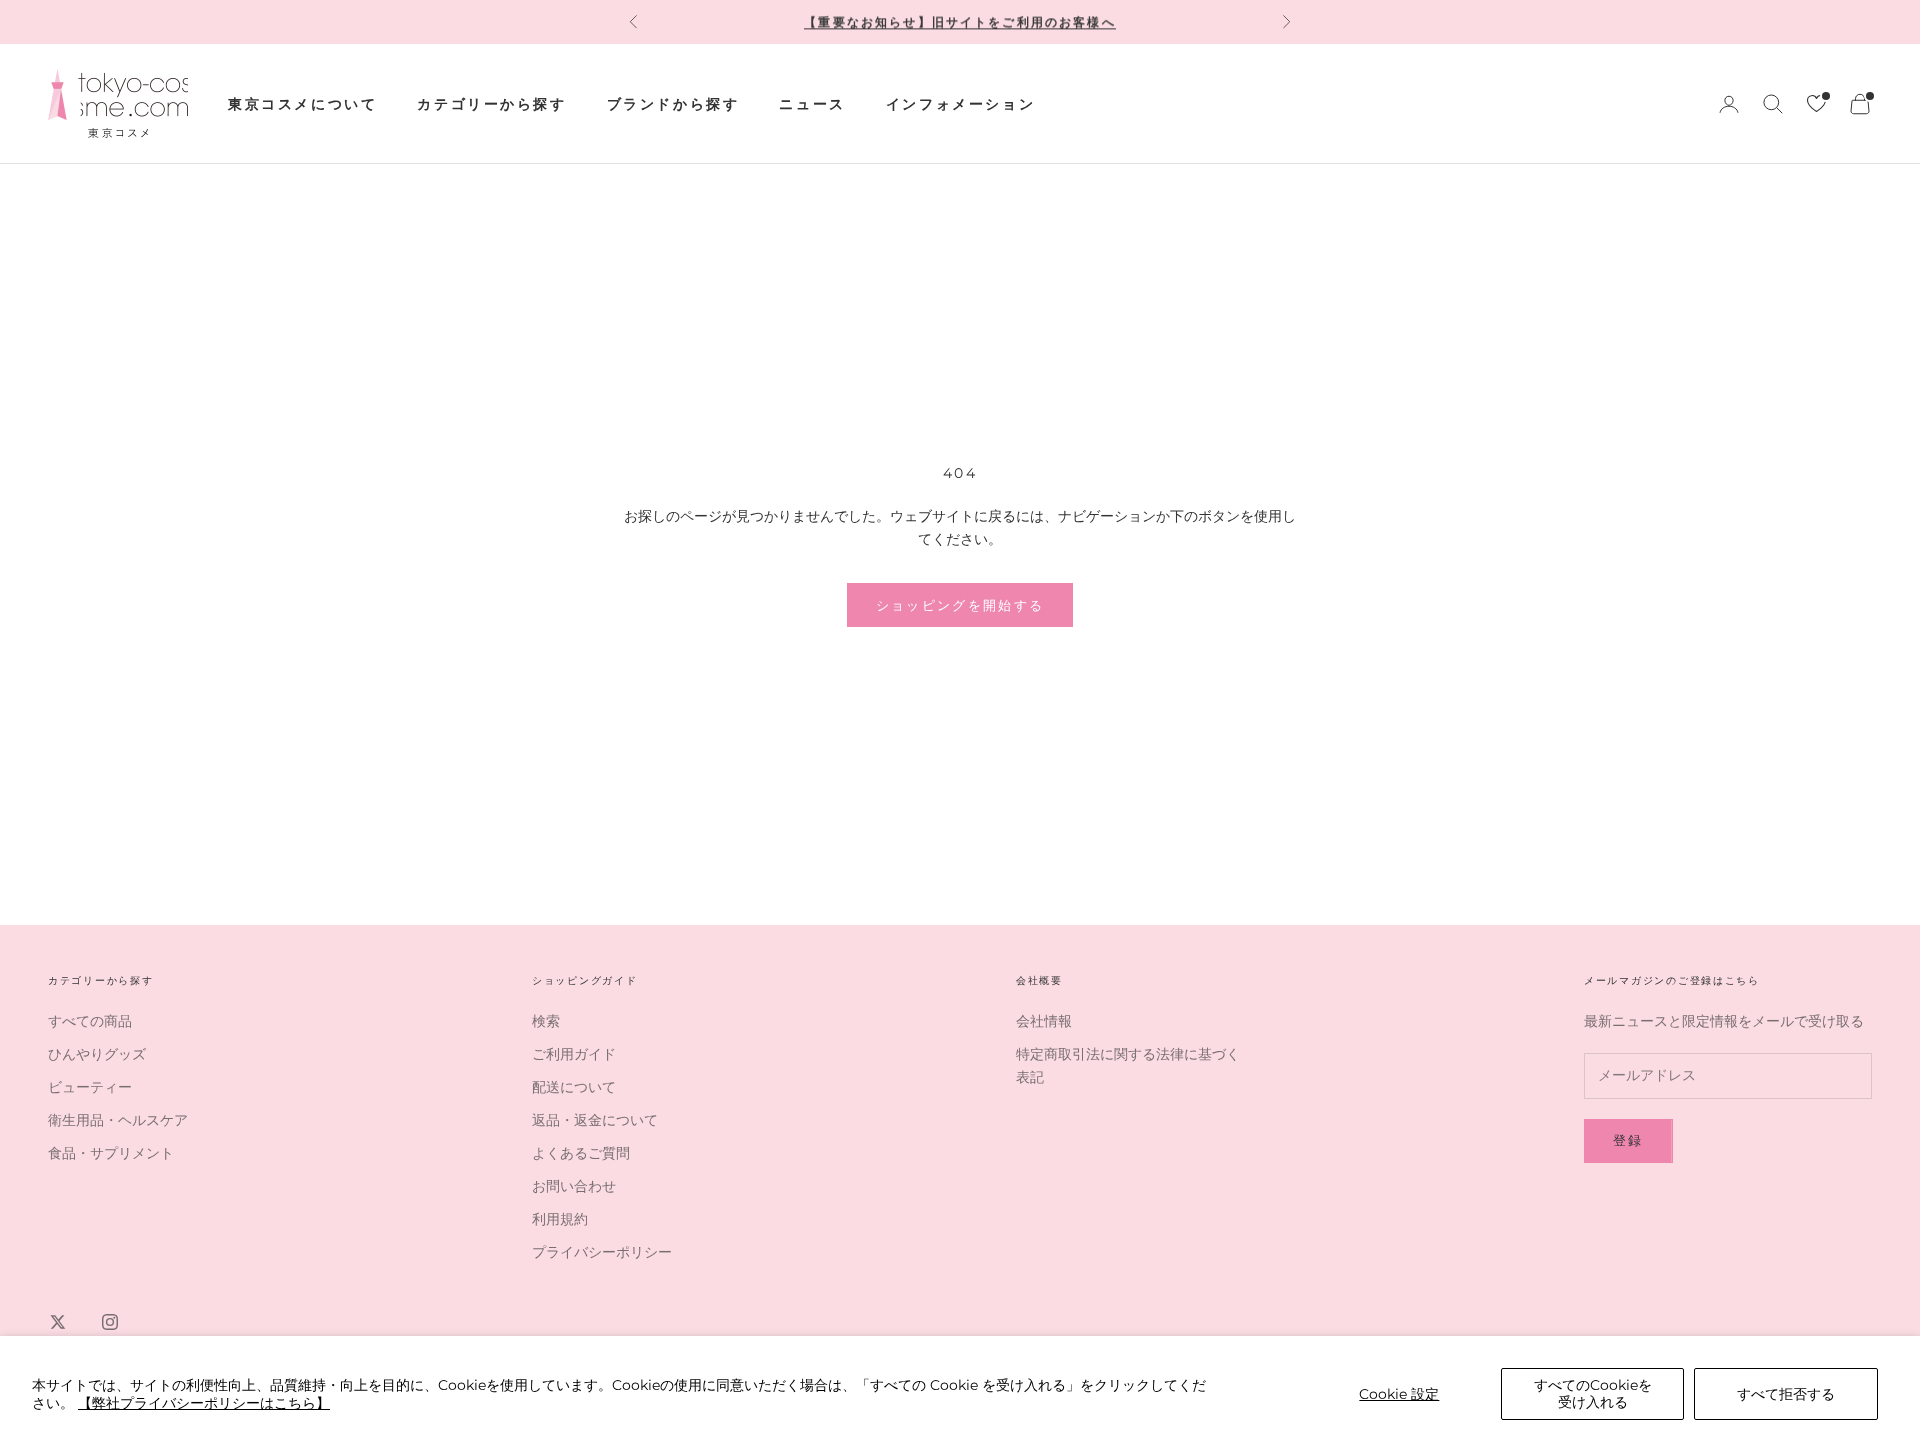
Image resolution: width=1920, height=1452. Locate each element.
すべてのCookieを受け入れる (1593, 1393)
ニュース (812, 104)
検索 (546, 1021)
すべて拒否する (1786, 1394)
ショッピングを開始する (960, 605)
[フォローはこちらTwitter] (58, 1322)
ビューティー (90, 1087)
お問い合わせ (574, 1186)
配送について (574, 1087)
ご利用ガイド (574, 1054)
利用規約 (560, 1219)
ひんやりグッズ (97, 1054)
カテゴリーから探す (491, 104)
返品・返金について (595, 1120)
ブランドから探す (673, 104)
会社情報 (1044, 1021)
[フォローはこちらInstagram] (110, 1322)
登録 (1628, 1140)
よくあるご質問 (581, 1153)
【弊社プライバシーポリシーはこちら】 (204, 1403)
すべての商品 (90, 1021)
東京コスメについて (302, 104)
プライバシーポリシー (602, 1252)
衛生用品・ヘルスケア (118, 1120)
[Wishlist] (1816, 103)
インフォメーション (960, 104)
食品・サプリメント (111, 1153)
